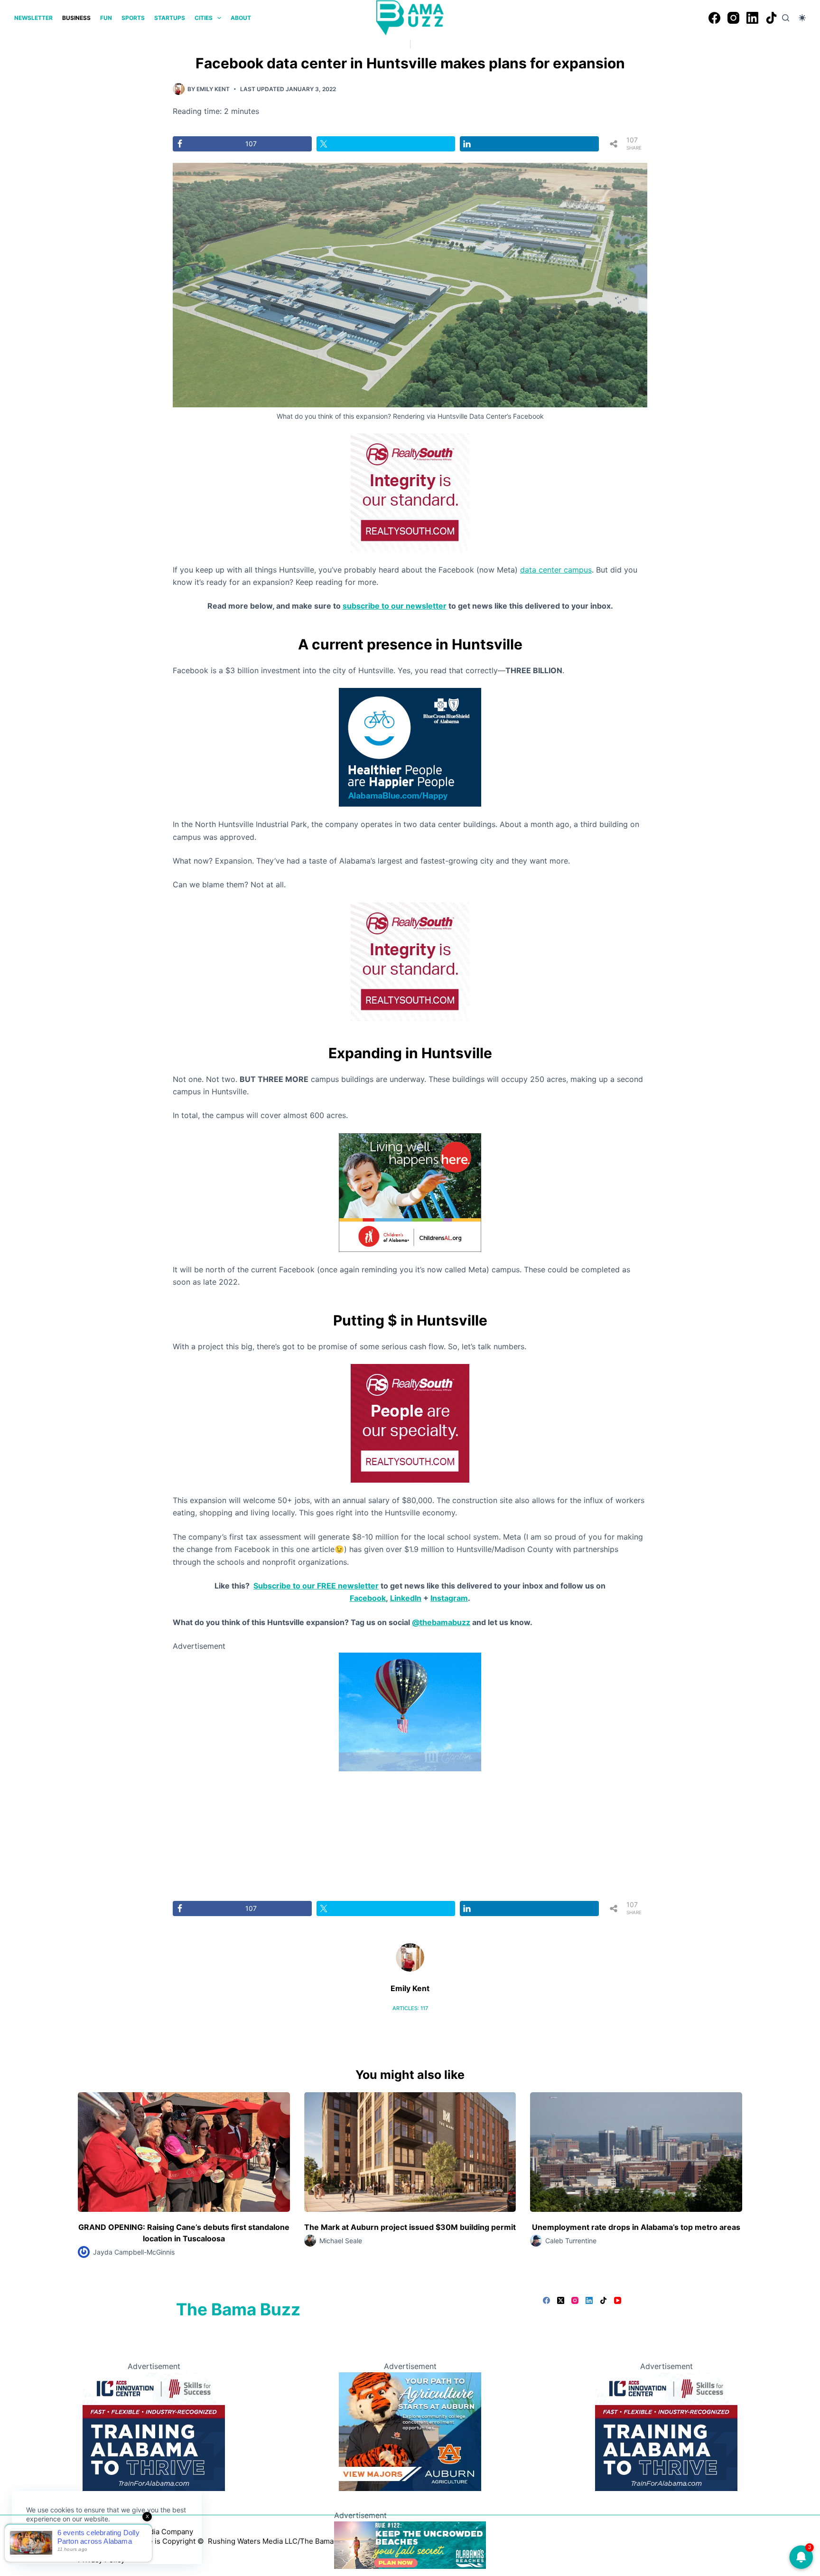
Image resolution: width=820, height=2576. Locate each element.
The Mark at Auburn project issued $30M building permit (410, 2227)
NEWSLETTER (33, 18)
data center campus (556, 570)
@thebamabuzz (441, 1622)
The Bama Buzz (238, 2309)
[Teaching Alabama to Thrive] (154, 2431)
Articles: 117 (410, 2008)
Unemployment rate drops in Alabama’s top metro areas (636, 2227)
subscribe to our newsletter (395, 606)
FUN (106, 18)
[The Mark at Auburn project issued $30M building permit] (410, 2152)
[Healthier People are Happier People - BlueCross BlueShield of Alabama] (410, 747)
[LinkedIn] (752, 18)
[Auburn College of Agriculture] (410, 2431)
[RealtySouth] (410, 492)
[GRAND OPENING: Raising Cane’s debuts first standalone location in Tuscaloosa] (184, 2152)
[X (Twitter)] (561, 2300)
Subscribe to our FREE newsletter (316, 1586)
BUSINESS (76, 18)
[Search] (786, 18)
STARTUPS (170, 18)
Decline (91, 2541)
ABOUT (241, 18)
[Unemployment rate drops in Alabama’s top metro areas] (636, 2152)
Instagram (449, 1598)
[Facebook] (714, 18)
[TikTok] (771, 18)
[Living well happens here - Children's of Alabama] (410, 1192)
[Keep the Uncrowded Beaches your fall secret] (410, 2544)
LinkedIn (406, 1598)
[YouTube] (618, 2300)
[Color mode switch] (802, 18)
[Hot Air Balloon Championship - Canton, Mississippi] (410, 1711)
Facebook (368, 1598)
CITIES (204, 18)
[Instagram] (733, 18)
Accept (46, 2541)
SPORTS (133, 18)
